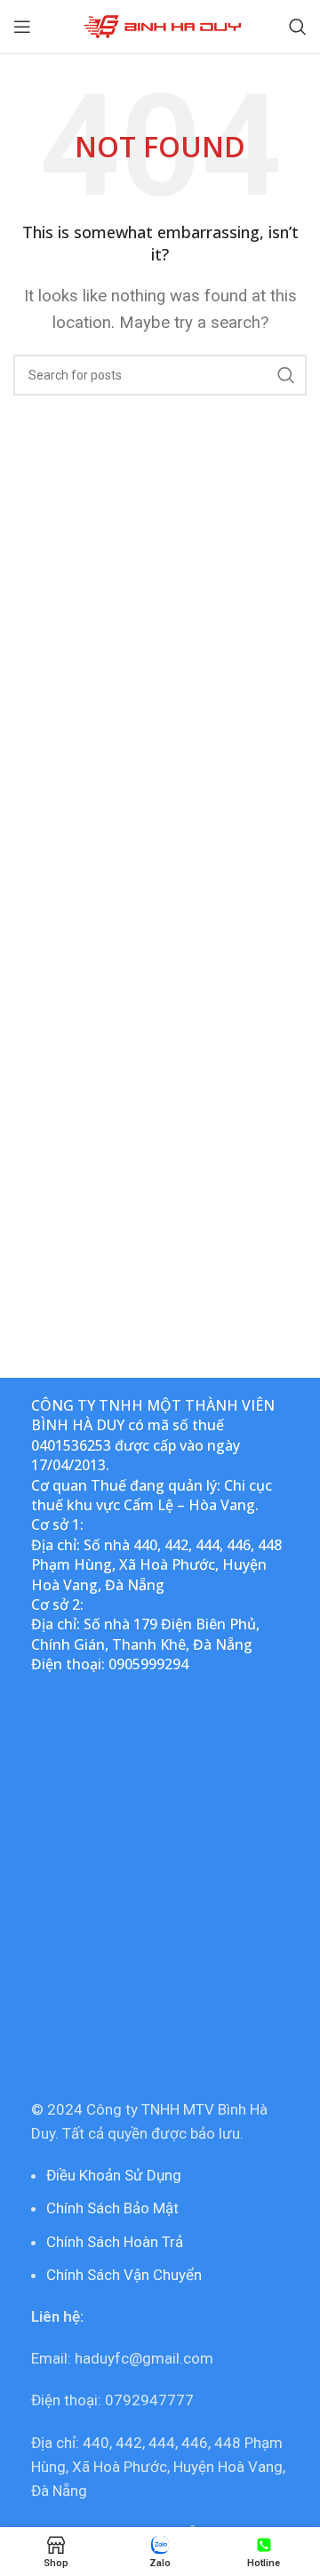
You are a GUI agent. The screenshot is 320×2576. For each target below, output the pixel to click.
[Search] (298, 27)
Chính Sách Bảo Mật (112, 2208)
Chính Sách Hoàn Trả (115, 2242)
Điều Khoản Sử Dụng (114, 2175)
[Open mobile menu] (22, 27)
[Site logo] (160, 25)
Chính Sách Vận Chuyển (124, 2275)
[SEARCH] (286, 375)
